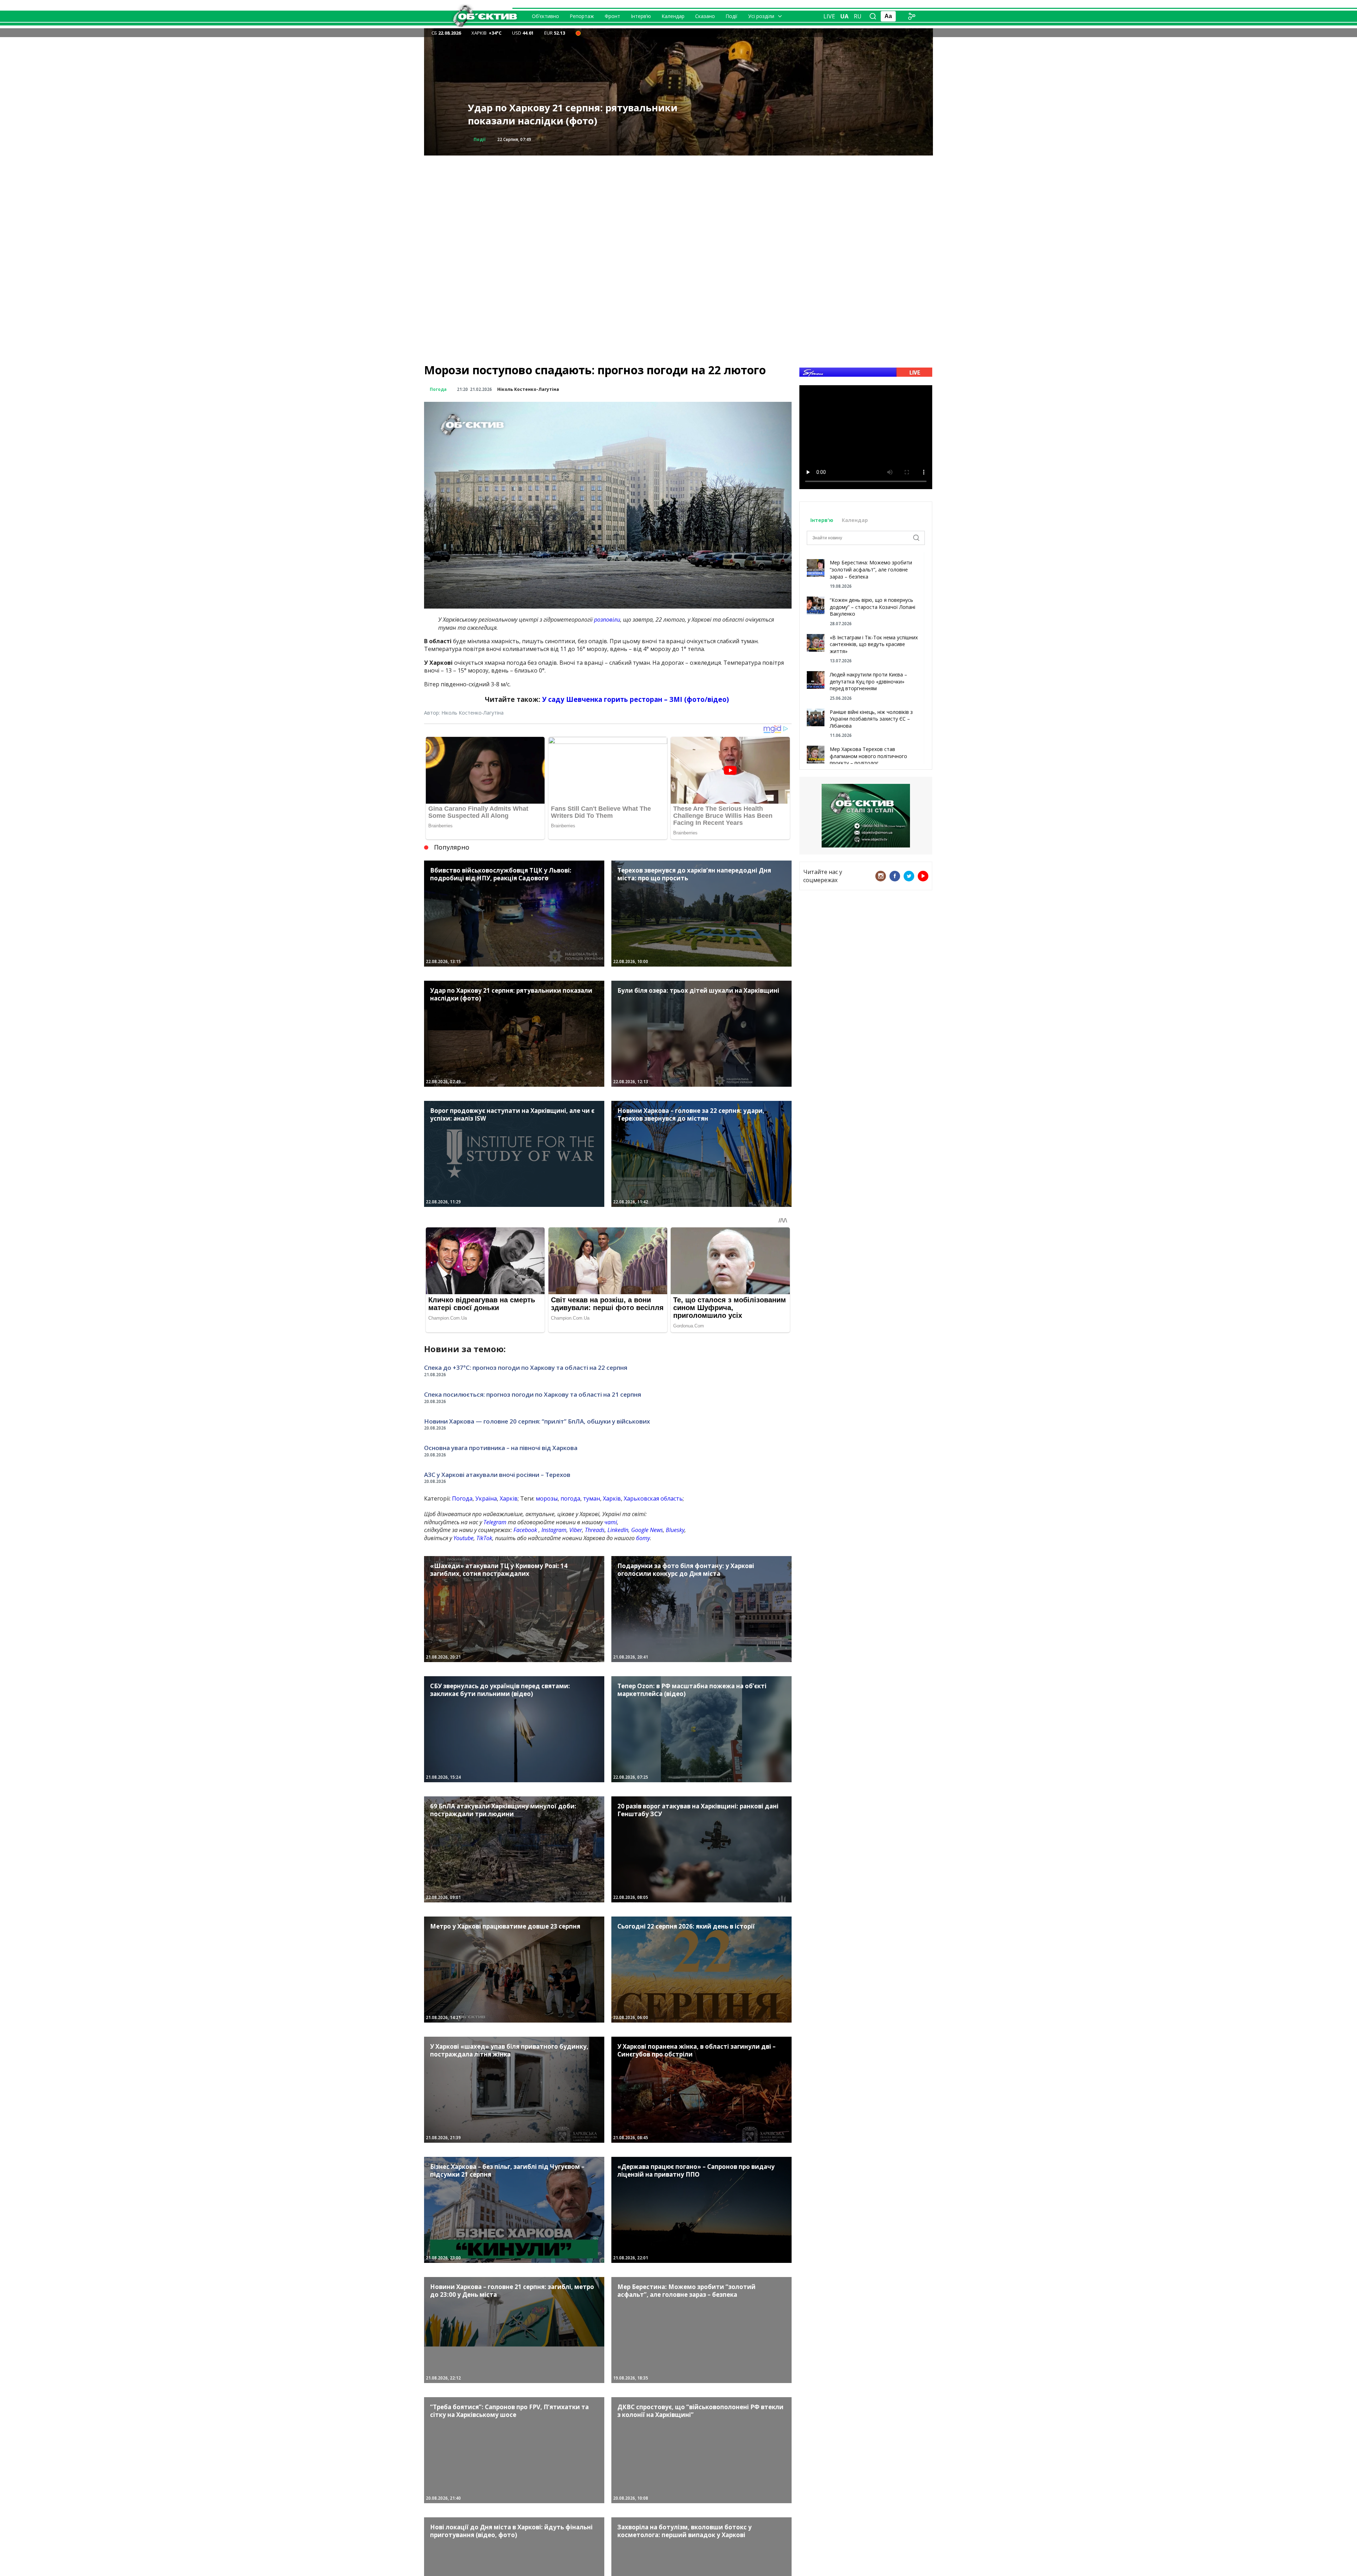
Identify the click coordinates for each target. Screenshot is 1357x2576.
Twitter (909, 876)
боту (643, 1538)
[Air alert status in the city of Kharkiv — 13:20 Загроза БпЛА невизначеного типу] (578, 33)
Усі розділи (761, 16)
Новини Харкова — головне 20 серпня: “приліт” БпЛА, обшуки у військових (537, 1421)
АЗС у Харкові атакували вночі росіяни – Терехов (497, 1475)
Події (732, 16)
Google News (647, 1530)
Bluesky (675, 1530)
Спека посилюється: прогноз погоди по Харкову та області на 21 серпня (533, 1394)
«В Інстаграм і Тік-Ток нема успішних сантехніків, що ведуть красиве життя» (874, 644)
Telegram (495, 1522)
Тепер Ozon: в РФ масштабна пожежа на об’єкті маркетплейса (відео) (568, 114)
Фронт (612, 16)
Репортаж (582, 16)
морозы (547, 1498)
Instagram (554, 1530)
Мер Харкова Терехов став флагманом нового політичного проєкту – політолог (868, 756)
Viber (576, 1530)
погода (570, 1498)
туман (592, 1498)
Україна (486, 1498)
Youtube (463, 1538)
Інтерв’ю (641, 16)
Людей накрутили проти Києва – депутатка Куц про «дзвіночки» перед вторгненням (868, 681)
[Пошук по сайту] (873, 16)
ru (858, 16)
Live (829, 16)
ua (844, 16)
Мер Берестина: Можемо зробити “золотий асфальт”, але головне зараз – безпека (871, 569)
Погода (438, 389)
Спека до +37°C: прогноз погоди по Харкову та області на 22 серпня (526, 1368)
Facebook (525, 1530)
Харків (509, 1498)
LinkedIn (618, 1530)
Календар (673, 16)
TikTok (484, 1538)
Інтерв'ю (823, 520)
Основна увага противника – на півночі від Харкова (501, 1448)
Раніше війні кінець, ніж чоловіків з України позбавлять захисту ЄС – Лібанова (871, 719)
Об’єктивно (545, 16)
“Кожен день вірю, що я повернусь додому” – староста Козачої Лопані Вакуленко (873, 607)
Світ (478, 139)
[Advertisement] (678, 205)
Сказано (705, 16)
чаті (611, 1522)
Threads (595, 1530)
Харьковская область (653, 1498)
